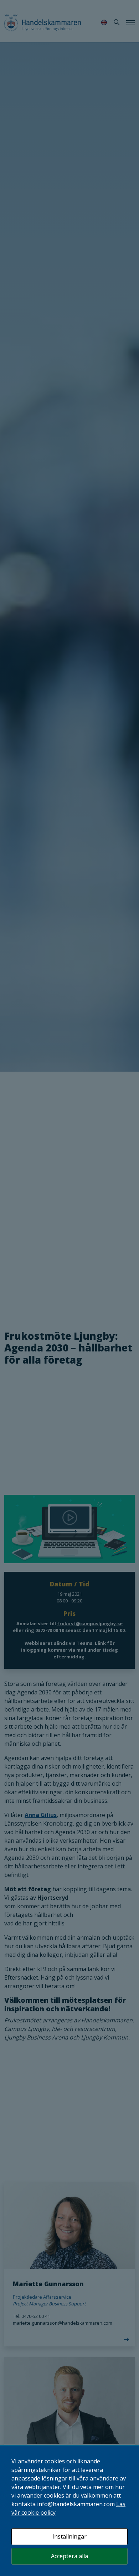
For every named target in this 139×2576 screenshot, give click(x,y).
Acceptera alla (69, 2556)
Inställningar (69, 2536)
